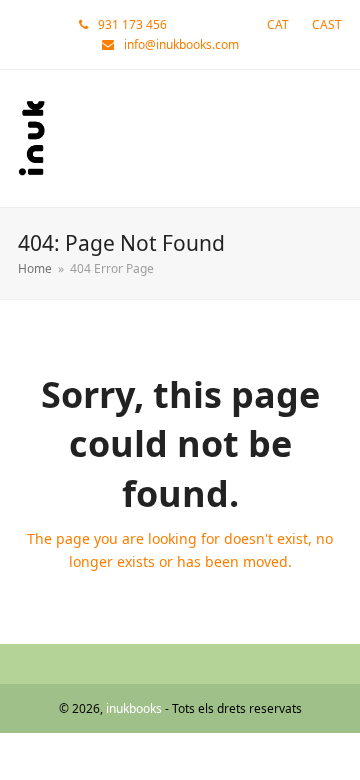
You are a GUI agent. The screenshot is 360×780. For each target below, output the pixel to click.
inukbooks (134, 708)
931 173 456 (132, 24)
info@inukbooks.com (181, 44)
